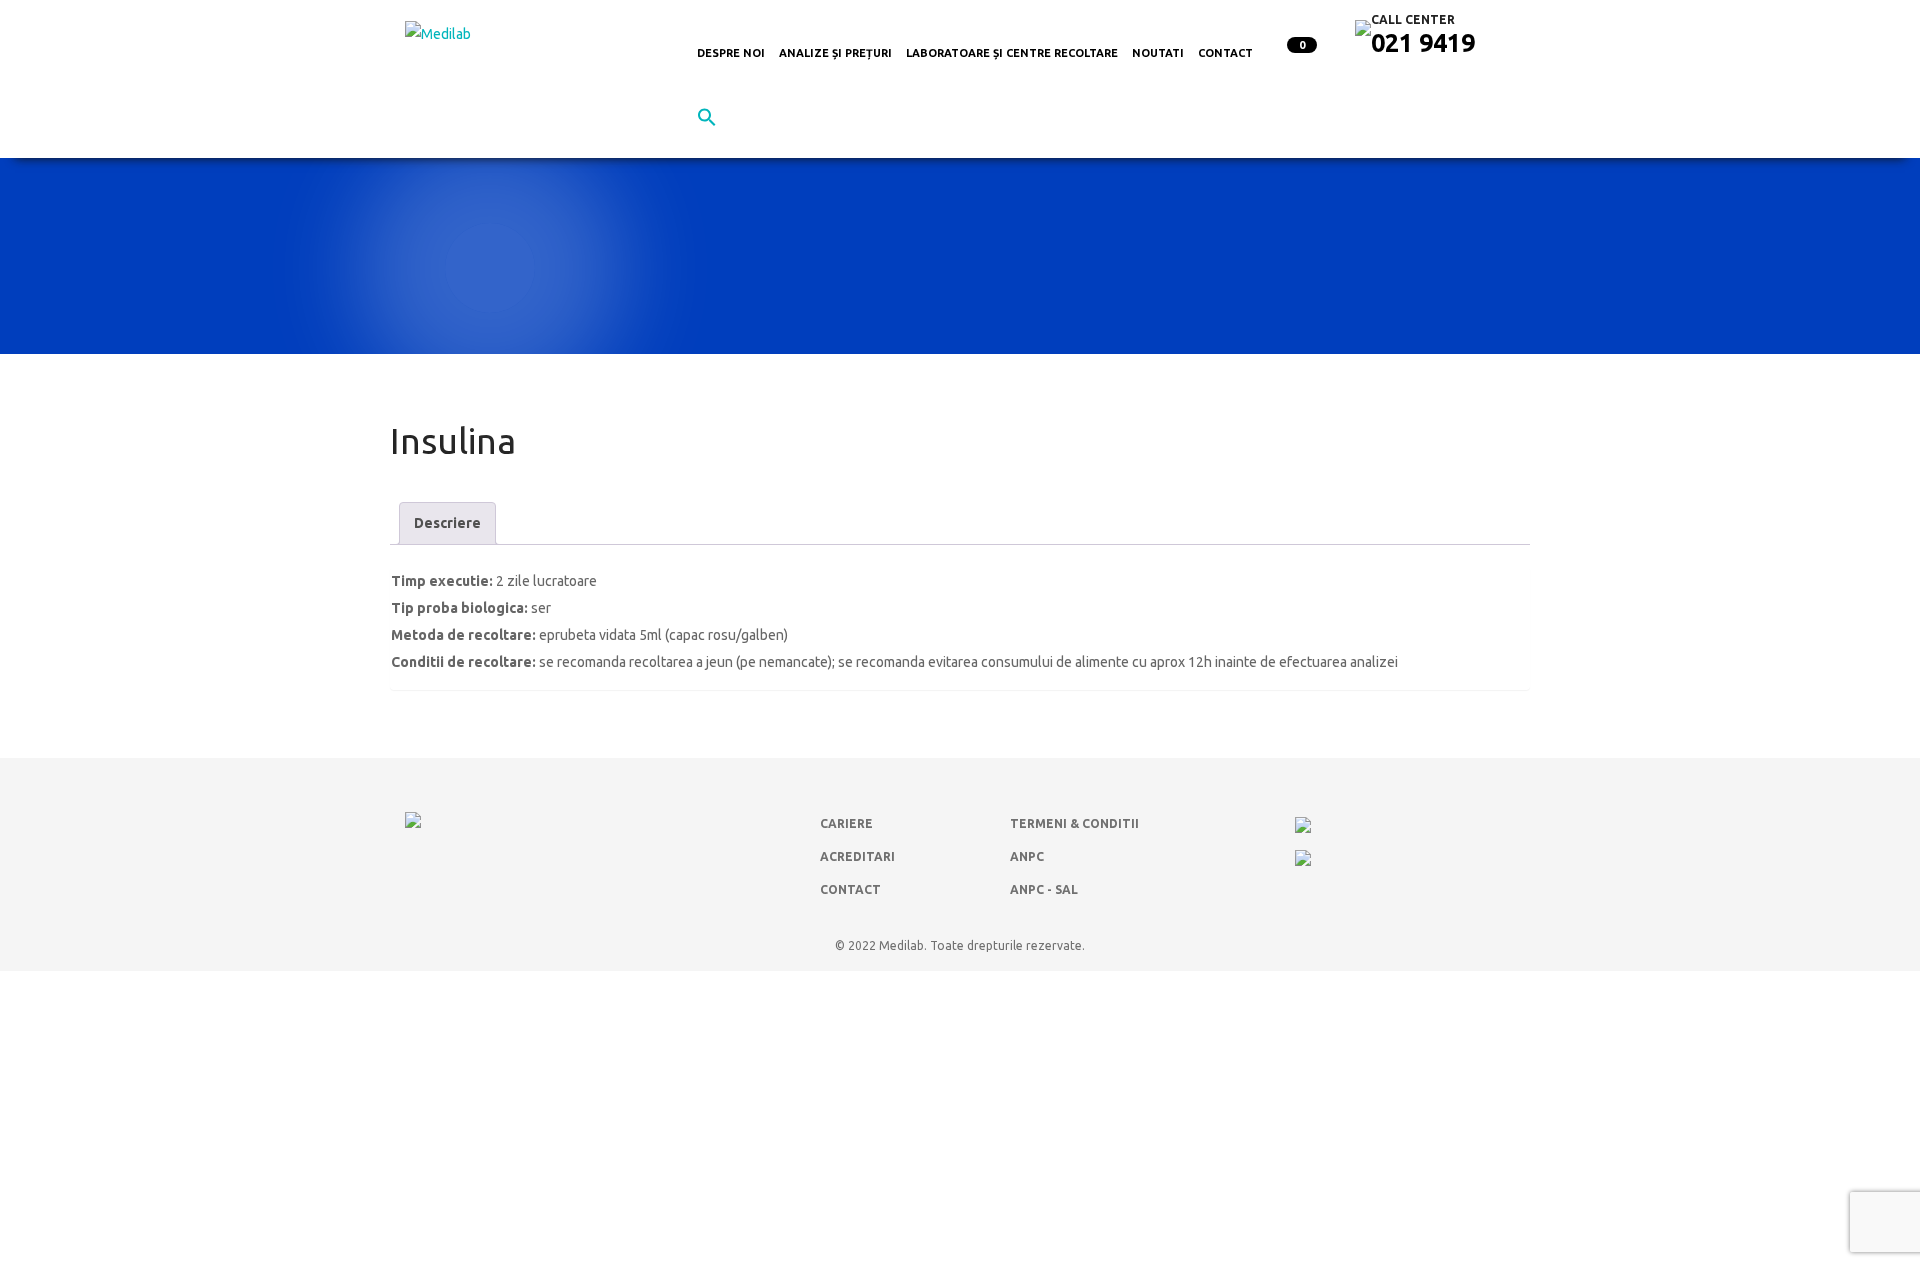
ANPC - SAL (1044, 889)
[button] (707, 121)
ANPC (1027, 856)
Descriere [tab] (447, 523)
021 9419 (1423, 43)
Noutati (1158, 53)
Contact (1225, 53)
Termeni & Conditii (1074, 823)
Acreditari (857, 856)
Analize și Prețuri (835, 53)
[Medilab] (438, 33)
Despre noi (731, 53)
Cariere (846, 823)
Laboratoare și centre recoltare (1012, 53)
